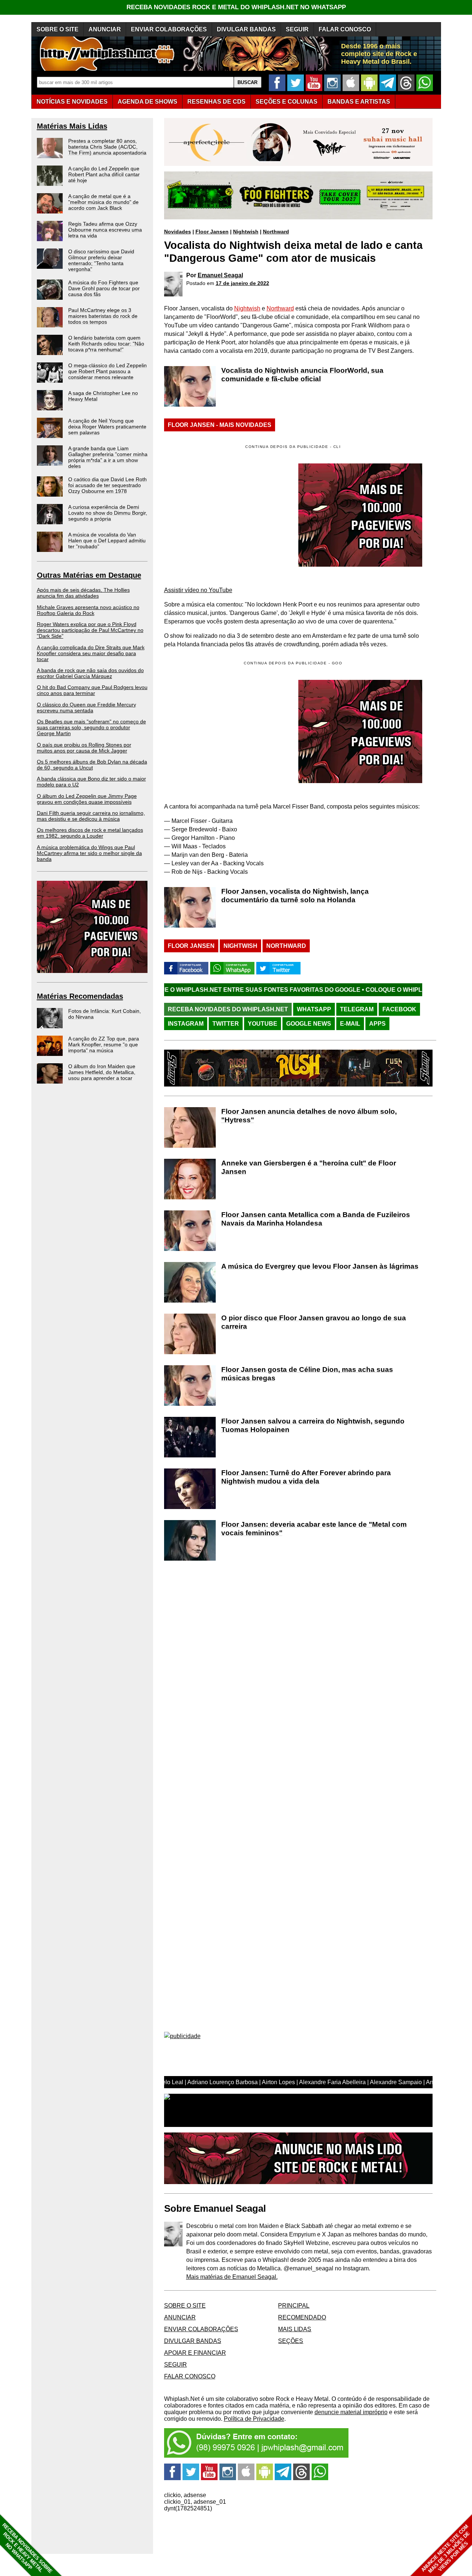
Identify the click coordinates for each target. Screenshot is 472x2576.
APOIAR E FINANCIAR (195, 2353)
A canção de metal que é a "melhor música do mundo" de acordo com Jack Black (103, 202)
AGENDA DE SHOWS (147, 102)
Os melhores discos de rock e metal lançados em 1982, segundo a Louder (90, 833)
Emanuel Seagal (220, 275)
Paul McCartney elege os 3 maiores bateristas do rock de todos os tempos (103, 316)
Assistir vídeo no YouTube (198, 590)
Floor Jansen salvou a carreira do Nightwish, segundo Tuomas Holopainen (313, 1425)
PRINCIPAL (294, 2306)
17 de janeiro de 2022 (242, 283)
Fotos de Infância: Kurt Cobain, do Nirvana (105, 1014)
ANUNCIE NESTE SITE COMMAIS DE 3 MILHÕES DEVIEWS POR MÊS (446, 2549)
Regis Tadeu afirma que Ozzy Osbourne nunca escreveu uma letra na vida (105, 230)
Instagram (186, 1024)
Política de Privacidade (254, 2419)
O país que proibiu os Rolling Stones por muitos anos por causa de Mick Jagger (84, 748)
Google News (309, 1024)
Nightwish (246, 232)
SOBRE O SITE (58, 29)
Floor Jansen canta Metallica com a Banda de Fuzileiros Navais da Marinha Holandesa (316, 1219)
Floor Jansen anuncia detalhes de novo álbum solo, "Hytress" (309, 1116)
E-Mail (350, 1024)
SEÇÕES (287, 102)
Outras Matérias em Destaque (89, 575)
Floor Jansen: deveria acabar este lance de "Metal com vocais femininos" (314, 1529)
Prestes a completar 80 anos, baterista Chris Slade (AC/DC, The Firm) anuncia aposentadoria (107, 147)
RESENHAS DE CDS (216, 102)
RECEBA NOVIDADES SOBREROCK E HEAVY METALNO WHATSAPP (27, 2548)
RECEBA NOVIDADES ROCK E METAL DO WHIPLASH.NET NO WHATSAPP (236, 7)
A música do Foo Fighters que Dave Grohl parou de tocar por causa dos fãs (104, 288)
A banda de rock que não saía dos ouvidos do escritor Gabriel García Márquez (90, 673)
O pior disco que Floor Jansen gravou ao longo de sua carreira (314, 1322)
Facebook (399, 1009)
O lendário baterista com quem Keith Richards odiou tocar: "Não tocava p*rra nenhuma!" (106, 344)
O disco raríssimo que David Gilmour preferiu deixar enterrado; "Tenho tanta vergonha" (101, 260)
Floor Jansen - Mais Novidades (220, 425)
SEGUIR (297, 29)
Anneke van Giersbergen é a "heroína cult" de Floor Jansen (309, 1167)
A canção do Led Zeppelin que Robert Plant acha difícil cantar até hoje (104, 174)
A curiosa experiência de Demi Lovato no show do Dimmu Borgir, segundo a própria (108, 513)
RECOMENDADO (302, 2317)
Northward (276, 232)
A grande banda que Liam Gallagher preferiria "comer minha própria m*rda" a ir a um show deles (108, 457)
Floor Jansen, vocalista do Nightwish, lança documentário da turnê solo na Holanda (295, 896)
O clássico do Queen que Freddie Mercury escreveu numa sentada (86, 708)
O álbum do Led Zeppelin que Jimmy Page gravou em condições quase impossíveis (87, 799)
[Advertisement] (226, 731)
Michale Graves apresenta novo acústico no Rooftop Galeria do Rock (88, 610)
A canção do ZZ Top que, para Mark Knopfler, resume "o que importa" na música (104, 1044)
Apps (377, 1024)
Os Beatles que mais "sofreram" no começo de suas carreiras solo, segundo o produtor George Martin (91, 727)
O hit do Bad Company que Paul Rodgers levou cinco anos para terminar (92, 690)
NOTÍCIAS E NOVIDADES (72, 102)
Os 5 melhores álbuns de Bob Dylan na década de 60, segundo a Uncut (92, 765)
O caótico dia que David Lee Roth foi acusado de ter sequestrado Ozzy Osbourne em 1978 (107, 485)
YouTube (263, 1024)
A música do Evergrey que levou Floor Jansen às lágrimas (320, 1266)
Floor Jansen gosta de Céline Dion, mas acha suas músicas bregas (307, 1374)
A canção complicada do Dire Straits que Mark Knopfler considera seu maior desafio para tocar (91, 653)
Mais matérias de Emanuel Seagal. (232, 2277)
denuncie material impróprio (351, 2412)
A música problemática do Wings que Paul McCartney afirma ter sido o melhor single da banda (89, 853)
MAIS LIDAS (295, 2329)
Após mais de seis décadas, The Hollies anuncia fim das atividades (83, 593)
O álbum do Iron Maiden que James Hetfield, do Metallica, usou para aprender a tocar (102, 1072)
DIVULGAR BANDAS (246, 29)
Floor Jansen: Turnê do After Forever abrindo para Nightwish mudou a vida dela (306, 1477)
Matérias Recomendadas (80, 996)
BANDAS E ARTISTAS (359, 102)
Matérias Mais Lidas (72, 126)
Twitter (226, 1024)
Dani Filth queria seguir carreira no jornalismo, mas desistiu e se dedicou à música (91, 816)
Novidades (178, 232)
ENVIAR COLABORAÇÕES (169, 29)
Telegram (357, 1009)
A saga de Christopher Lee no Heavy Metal (103, 396)
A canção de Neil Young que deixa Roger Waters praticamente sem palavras (107, 427)
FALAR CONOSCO (345, 29)
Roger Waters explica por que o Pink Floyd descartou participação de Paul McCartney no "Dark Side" (90, 630)
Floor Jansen (212, 232)
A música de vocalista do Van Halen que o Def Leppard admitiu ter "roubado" (107, 540)
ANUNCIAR (105, 29)
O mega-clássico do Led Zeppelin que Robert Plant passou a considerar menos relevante (107, 371)
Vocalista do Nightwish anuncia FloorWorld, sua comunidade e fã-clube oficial (302, 375)
